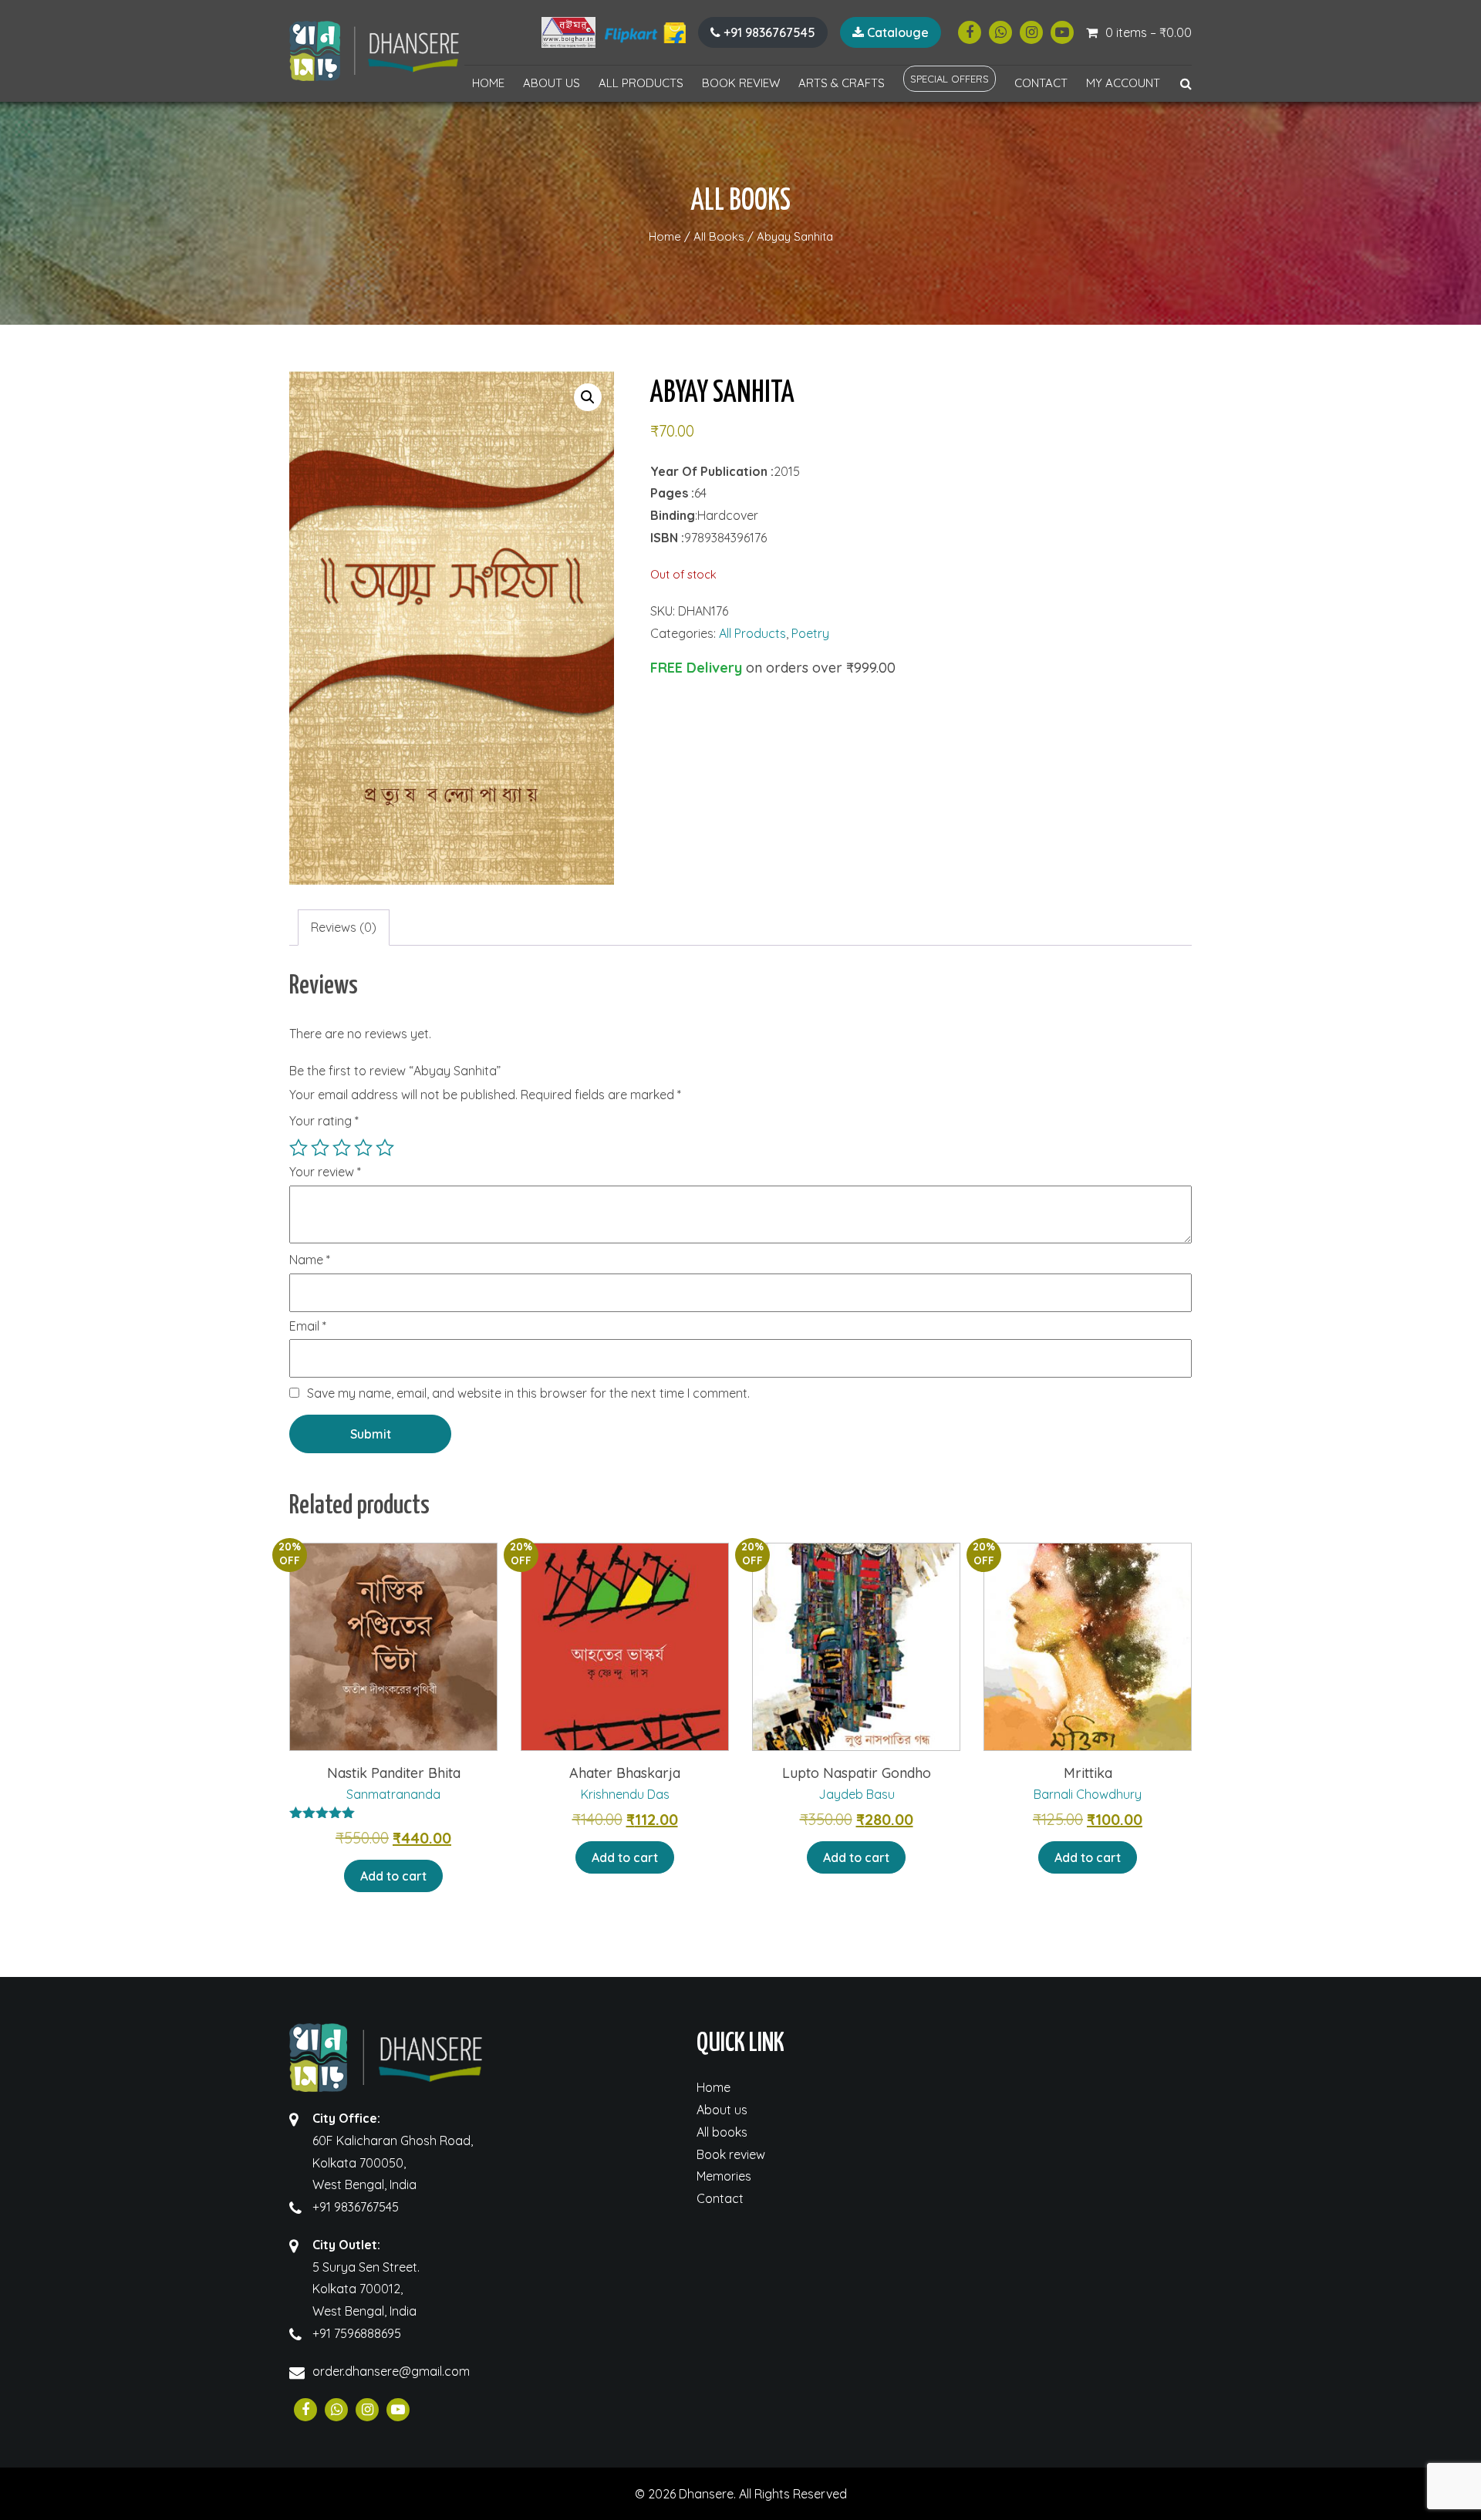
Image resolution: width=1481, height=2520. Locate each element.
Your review (325, 1172)
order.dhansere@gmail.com (391, 2371)
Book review (741, 83)
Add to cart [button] (393, 1876)
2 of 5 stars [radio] (320, 1148)
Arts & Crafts (842, 83)
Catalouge (896, 32)
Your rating (324, 1121)
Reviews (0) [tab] (344, 927)
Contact (1041, 83)
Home (488, 83)
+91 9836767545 (768, 32)
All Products (641, 83)
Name (310, 1260)
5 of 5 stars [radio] (385, 1148)
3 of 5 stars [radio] (342, 1148)
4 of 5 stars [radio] (363, 1148)
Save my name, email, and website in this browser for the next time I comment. (528, 1393)
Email (308, 1327)
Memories (724, 2176)
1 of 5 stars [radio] (299, 1148)
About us (552, 83)
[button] (588, 397)
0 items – (1149, 32)
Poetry (810, 633)
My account (1123, 83)
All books (722, 2132)
